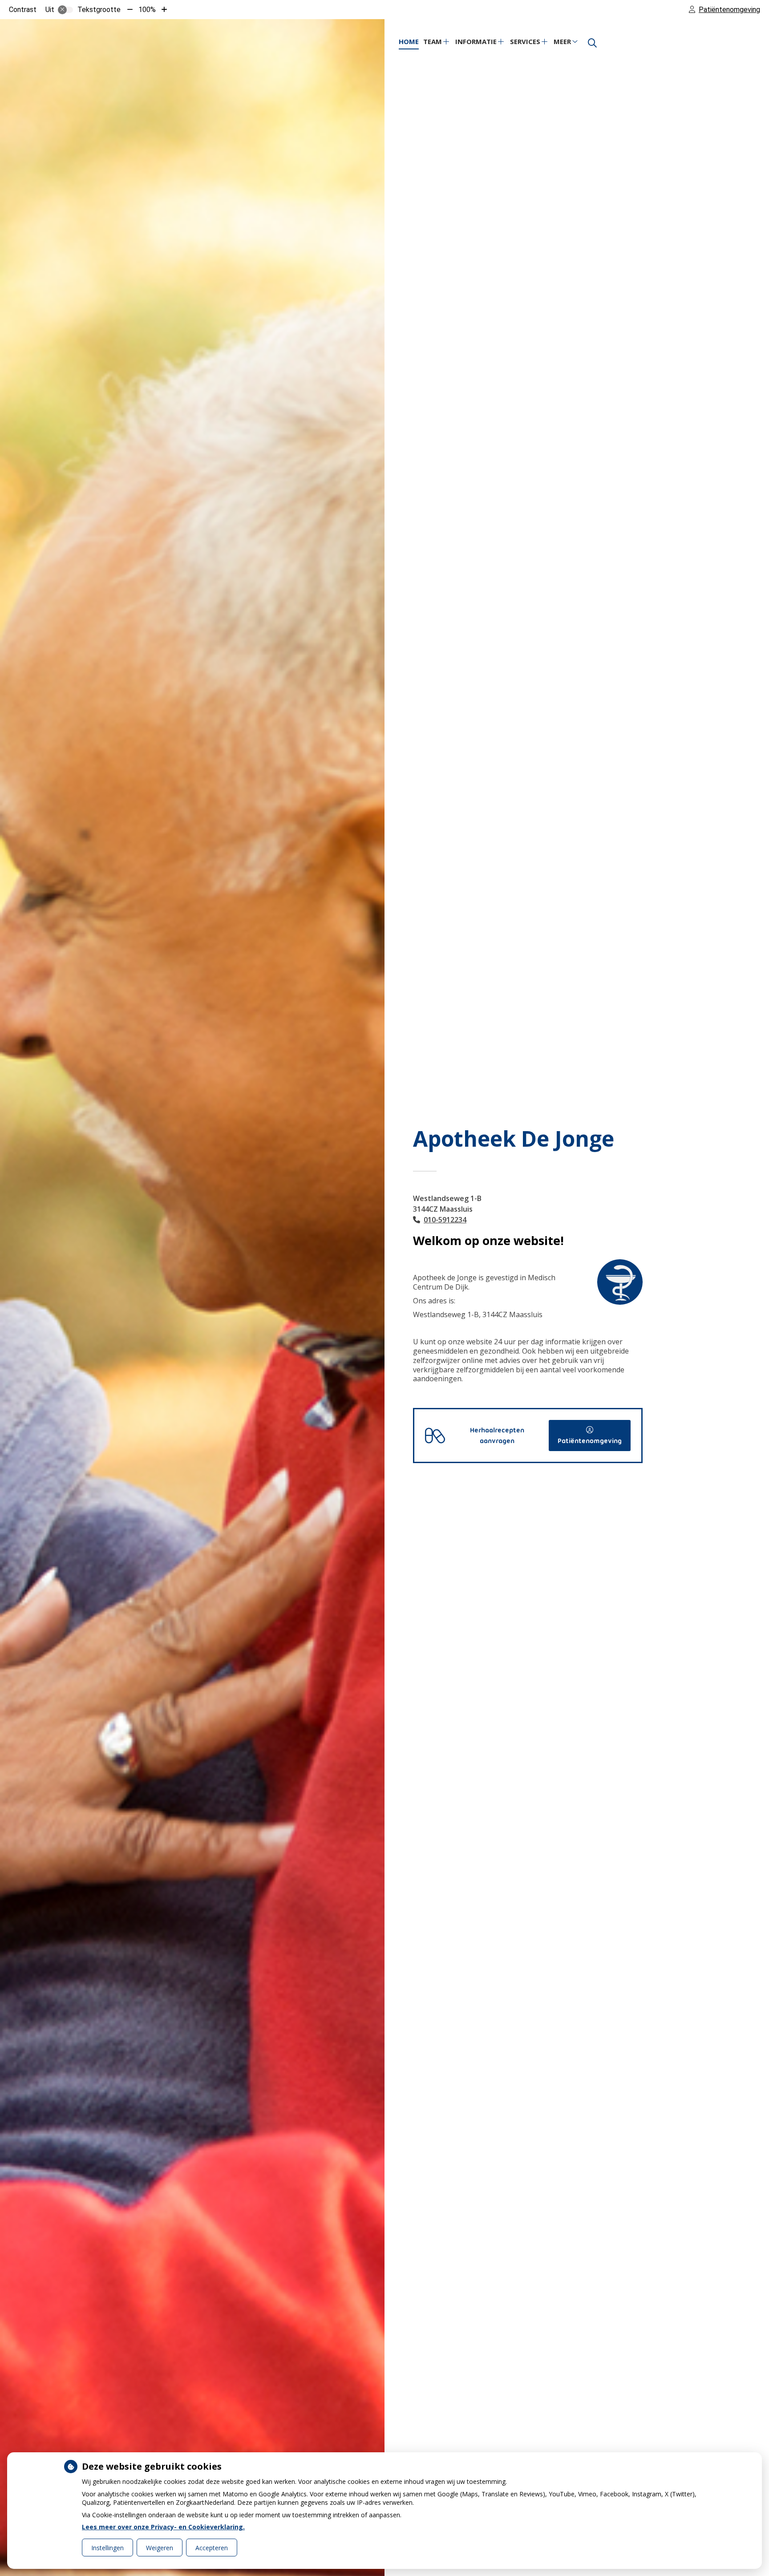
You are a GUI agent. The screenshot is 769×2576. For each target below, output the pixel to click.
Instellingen (107, 2548)
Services (525, 41)
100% (147, 10)
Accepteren (212, 2548)
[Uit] (65, 10)
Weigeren (160, 2548)
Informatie (476, 41)
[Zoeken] (592, 43)
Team (433, 41)
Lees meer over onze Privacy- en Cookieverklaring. (163, 2527)
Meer (562, 41)
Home (409, 41)
